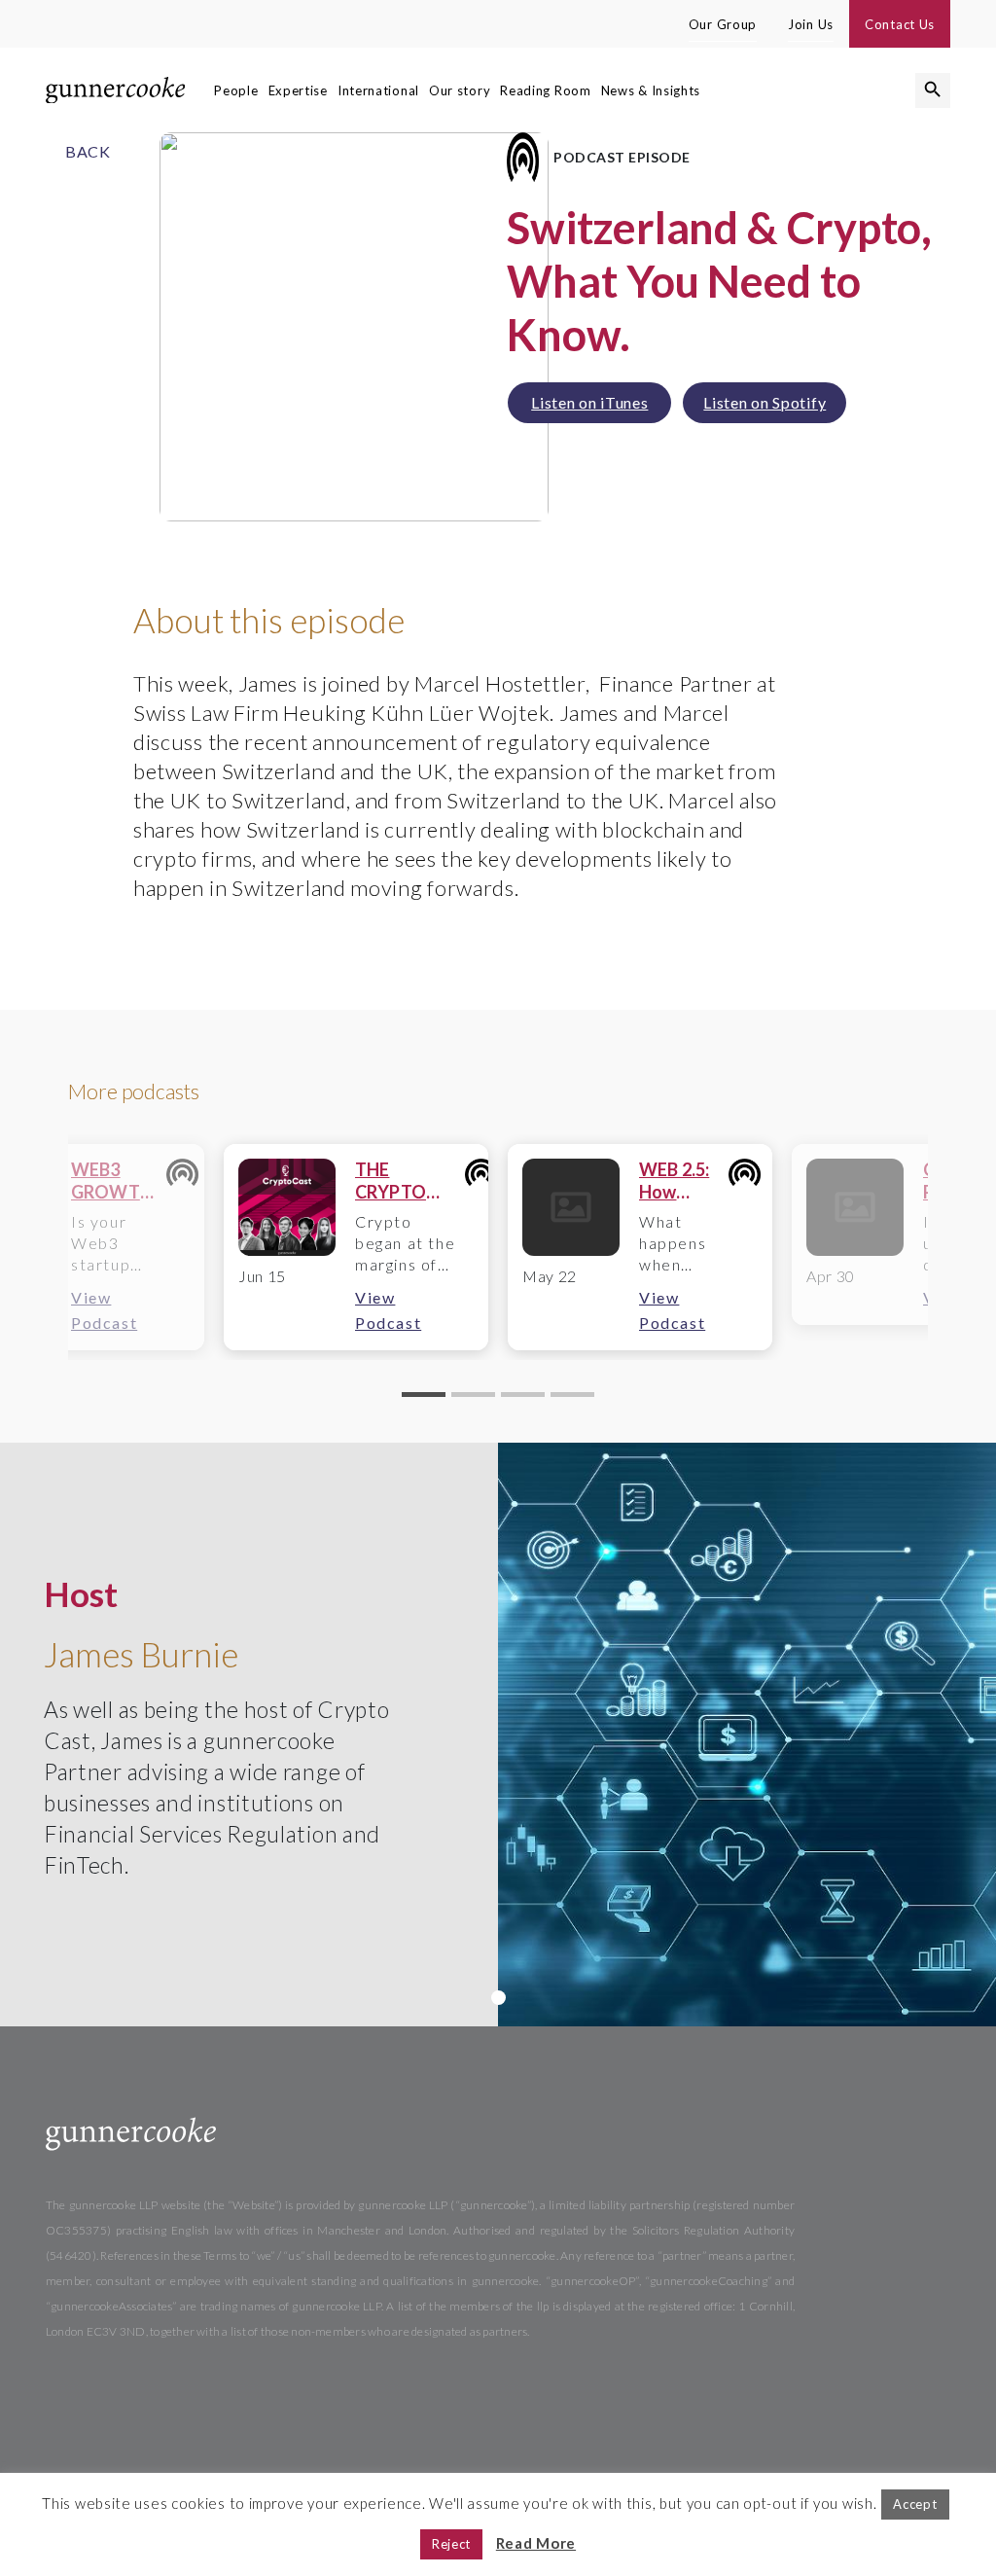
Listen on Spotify (765, 402)
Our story (460, 90)
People (236, 90)
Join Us (811, 24)
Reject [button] (451, 2544)
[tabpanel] (356, 1247)
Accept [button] (915, 2504)
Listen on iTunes (589, 402)
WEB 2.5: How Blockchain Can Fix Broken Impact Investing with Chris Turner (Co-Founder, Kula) (683, 1181)
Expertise (298, 90)
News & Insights (651, 90)
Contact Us (900, 24)
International (378, 90)
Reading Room (545, 90)
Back (88, 151)
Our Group (723, 24)
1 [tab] (498, 1998)
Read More (536, 2543)
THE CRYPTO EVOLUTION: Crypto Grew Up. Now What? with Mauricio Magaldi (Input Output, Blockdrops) (409, 1181)
